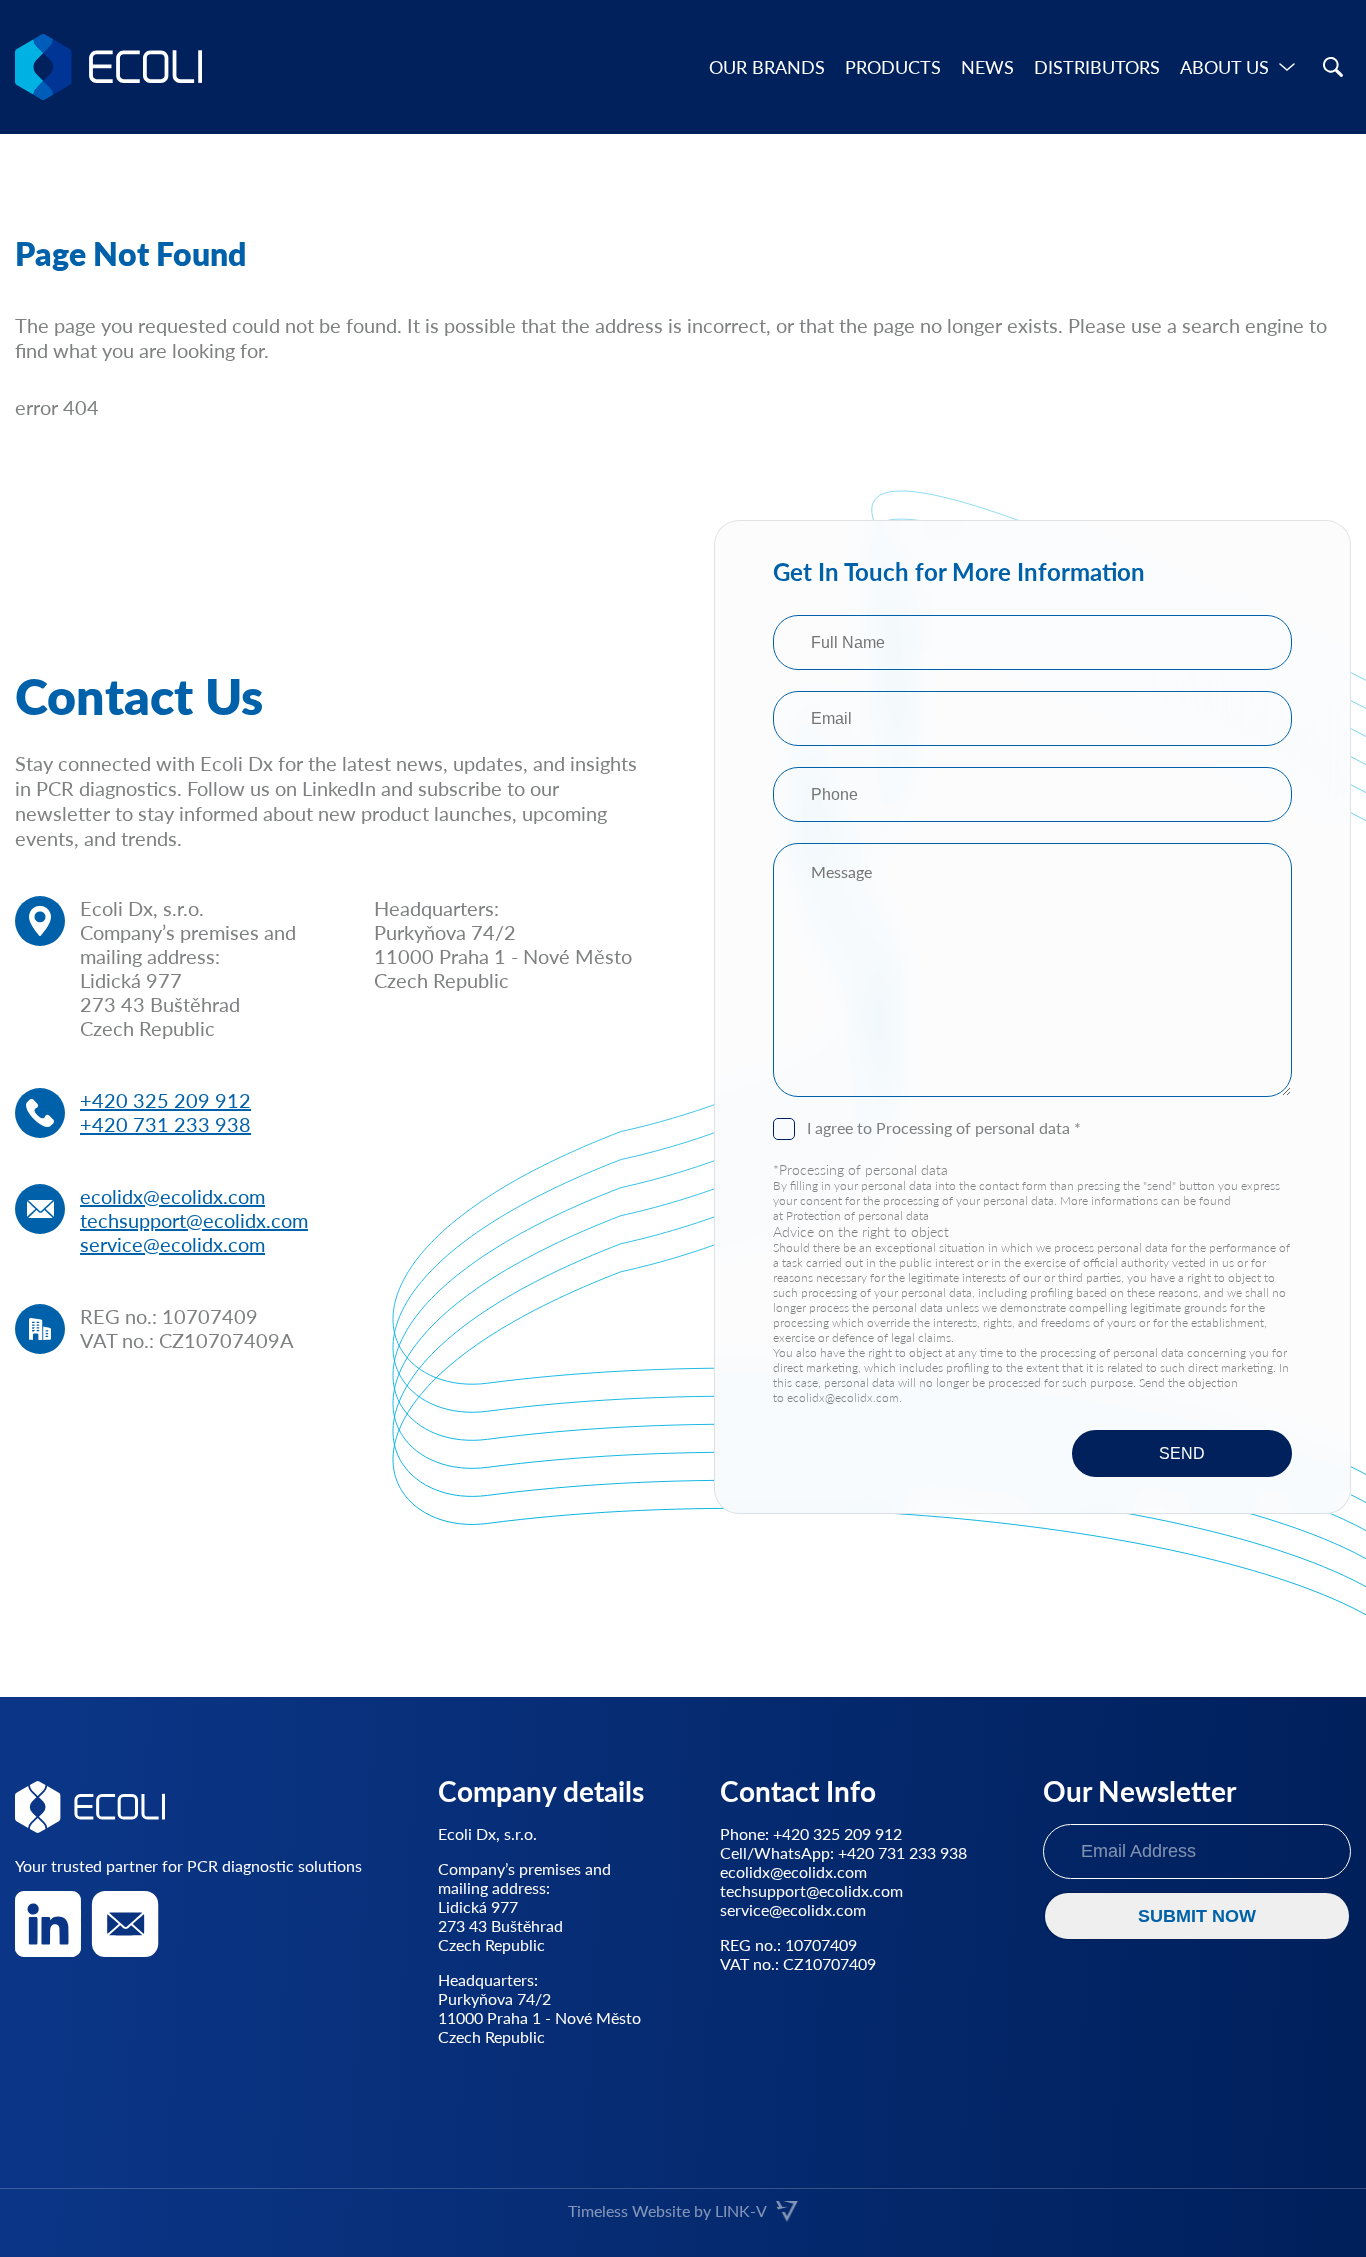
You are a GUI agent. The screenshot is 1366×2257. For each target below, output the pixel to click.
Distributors (1097, 67)
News (987, 67)
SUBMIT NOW (1197, 1916)
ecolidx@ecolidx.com (172, 1196)
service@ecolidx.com (172, 1244)
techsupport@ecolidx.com (194, 1220)
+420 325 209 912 (165, 1100)
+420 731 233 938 (165, 1124)
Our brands (767, 67)
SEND (1182, 1453)
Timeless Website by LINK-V (667, 2210)
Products (893, 67)
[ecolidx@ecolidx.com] (125, 1924)
